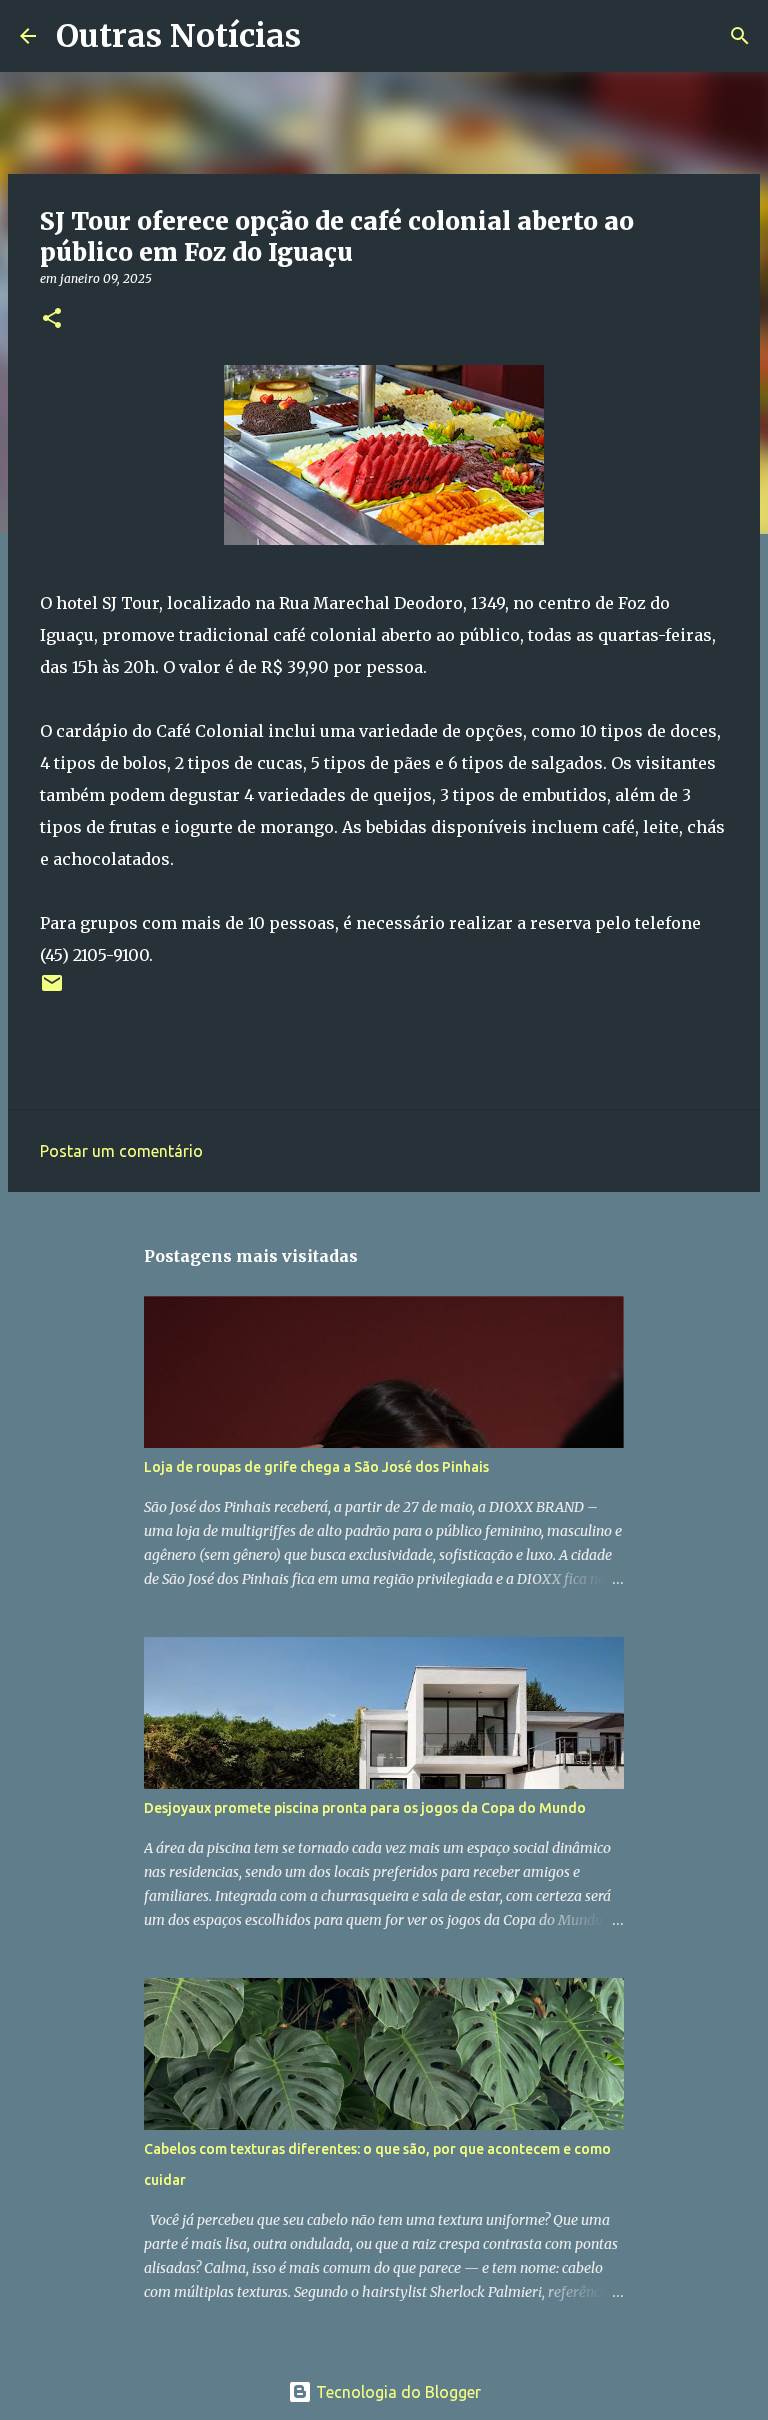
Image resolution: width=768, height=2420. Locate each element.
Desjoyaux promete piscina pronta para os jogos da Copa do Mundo (365, 1808)
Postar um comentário (121, 1151)
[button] (52, 319)
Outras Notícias (178, 36)
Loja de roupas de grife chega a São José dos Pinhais (316, 1467)
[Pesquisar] (329, 36)
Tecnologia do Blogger (396, 2392)
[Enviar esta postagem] (52, 990)
